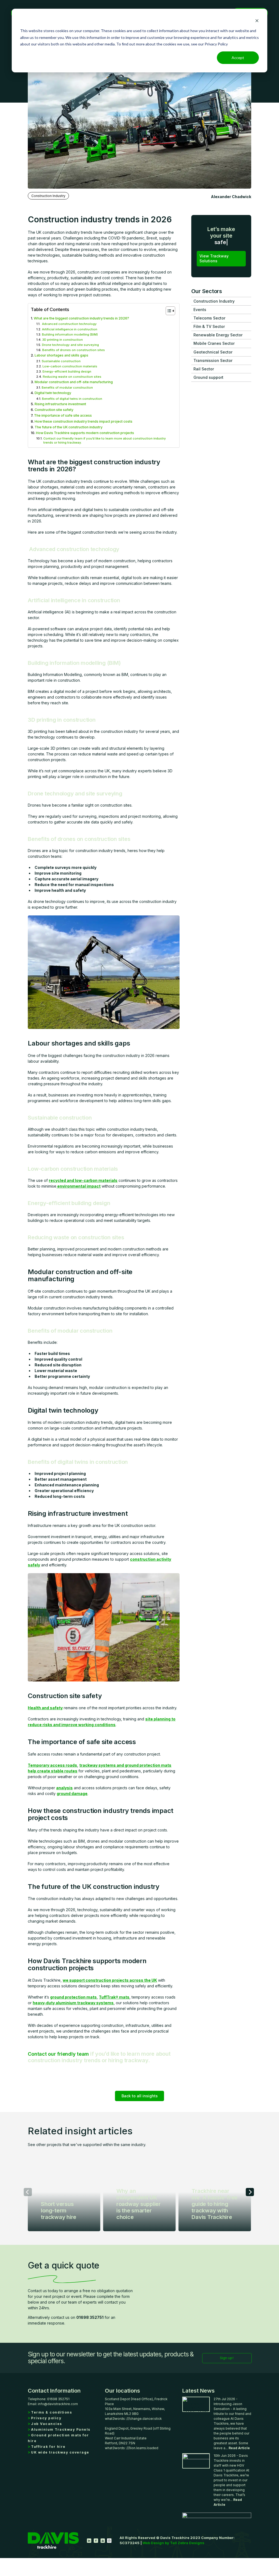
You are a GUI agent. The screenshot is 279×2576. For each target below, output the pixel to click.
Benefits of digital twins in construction (72, 399)
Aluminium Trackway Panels (61, 2429)
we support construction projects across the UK (110, 1980)
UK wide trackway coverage (60, 2452)
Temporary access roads (52, 1765)
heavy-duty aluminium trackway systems (73, 2003)
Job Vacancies (47, 2424)
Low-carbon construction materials (70, 366)
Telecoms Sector (209, 318)
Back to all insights (140, 2096)
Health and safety (45, 1708)
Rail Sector (204, 369)
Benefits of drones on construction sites (73, 350)
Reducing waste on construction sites (72, 377)
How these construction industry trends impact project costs (84, 421)
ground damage (72, 1793)
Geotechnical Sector (213, 352)
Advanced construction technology (69, 324)
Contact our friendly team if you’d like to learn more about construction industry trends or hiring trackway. (105, 440)
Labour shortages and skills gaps (61, 355)
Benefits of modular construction (67, 388)
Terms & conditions (51, 2412)
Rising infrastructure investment (60, 404)
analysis (64, 1788)
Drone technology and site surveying (70, 345)
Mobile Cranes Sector (214, 343)
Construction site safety (54, 410)
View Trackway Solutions (214, 258)
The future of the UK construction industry (69, 427)
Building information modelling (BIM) (70, 334)
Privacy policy (46, 2418)
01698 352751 (58, 2399)
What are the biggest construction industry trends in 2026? (81, 318)
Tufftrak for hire (48, 2447)
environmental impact (78, 1186)
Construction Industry (48, 196)
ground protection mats (73, 1997)
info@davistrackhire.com (58, 2404)
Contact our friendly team (58, 2054)
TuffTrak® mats (114, 1997)
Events (200, 310)
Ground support (208, 377)
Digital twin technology (53, 393)
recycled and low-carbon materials (83, 1180)
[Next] (250, 2192)
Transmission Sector (213, 360)
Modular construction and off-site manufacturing (74, 382)
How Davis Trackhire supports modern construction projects (85, 433)
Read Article (239, 2448)
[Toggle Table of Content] (168, 311)
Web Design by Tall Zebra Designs (173, 2543)
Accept (238, 58)
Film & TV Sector (209, 326)
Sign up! (227, 2358)
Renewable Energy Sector (218, 335)
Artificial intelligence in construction (69, 329)
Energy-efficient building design (67, 371)
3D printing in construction (62, 340)
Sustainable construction (61, 361)
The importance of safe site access (63, 415)
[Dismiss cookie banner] (257, 21)
